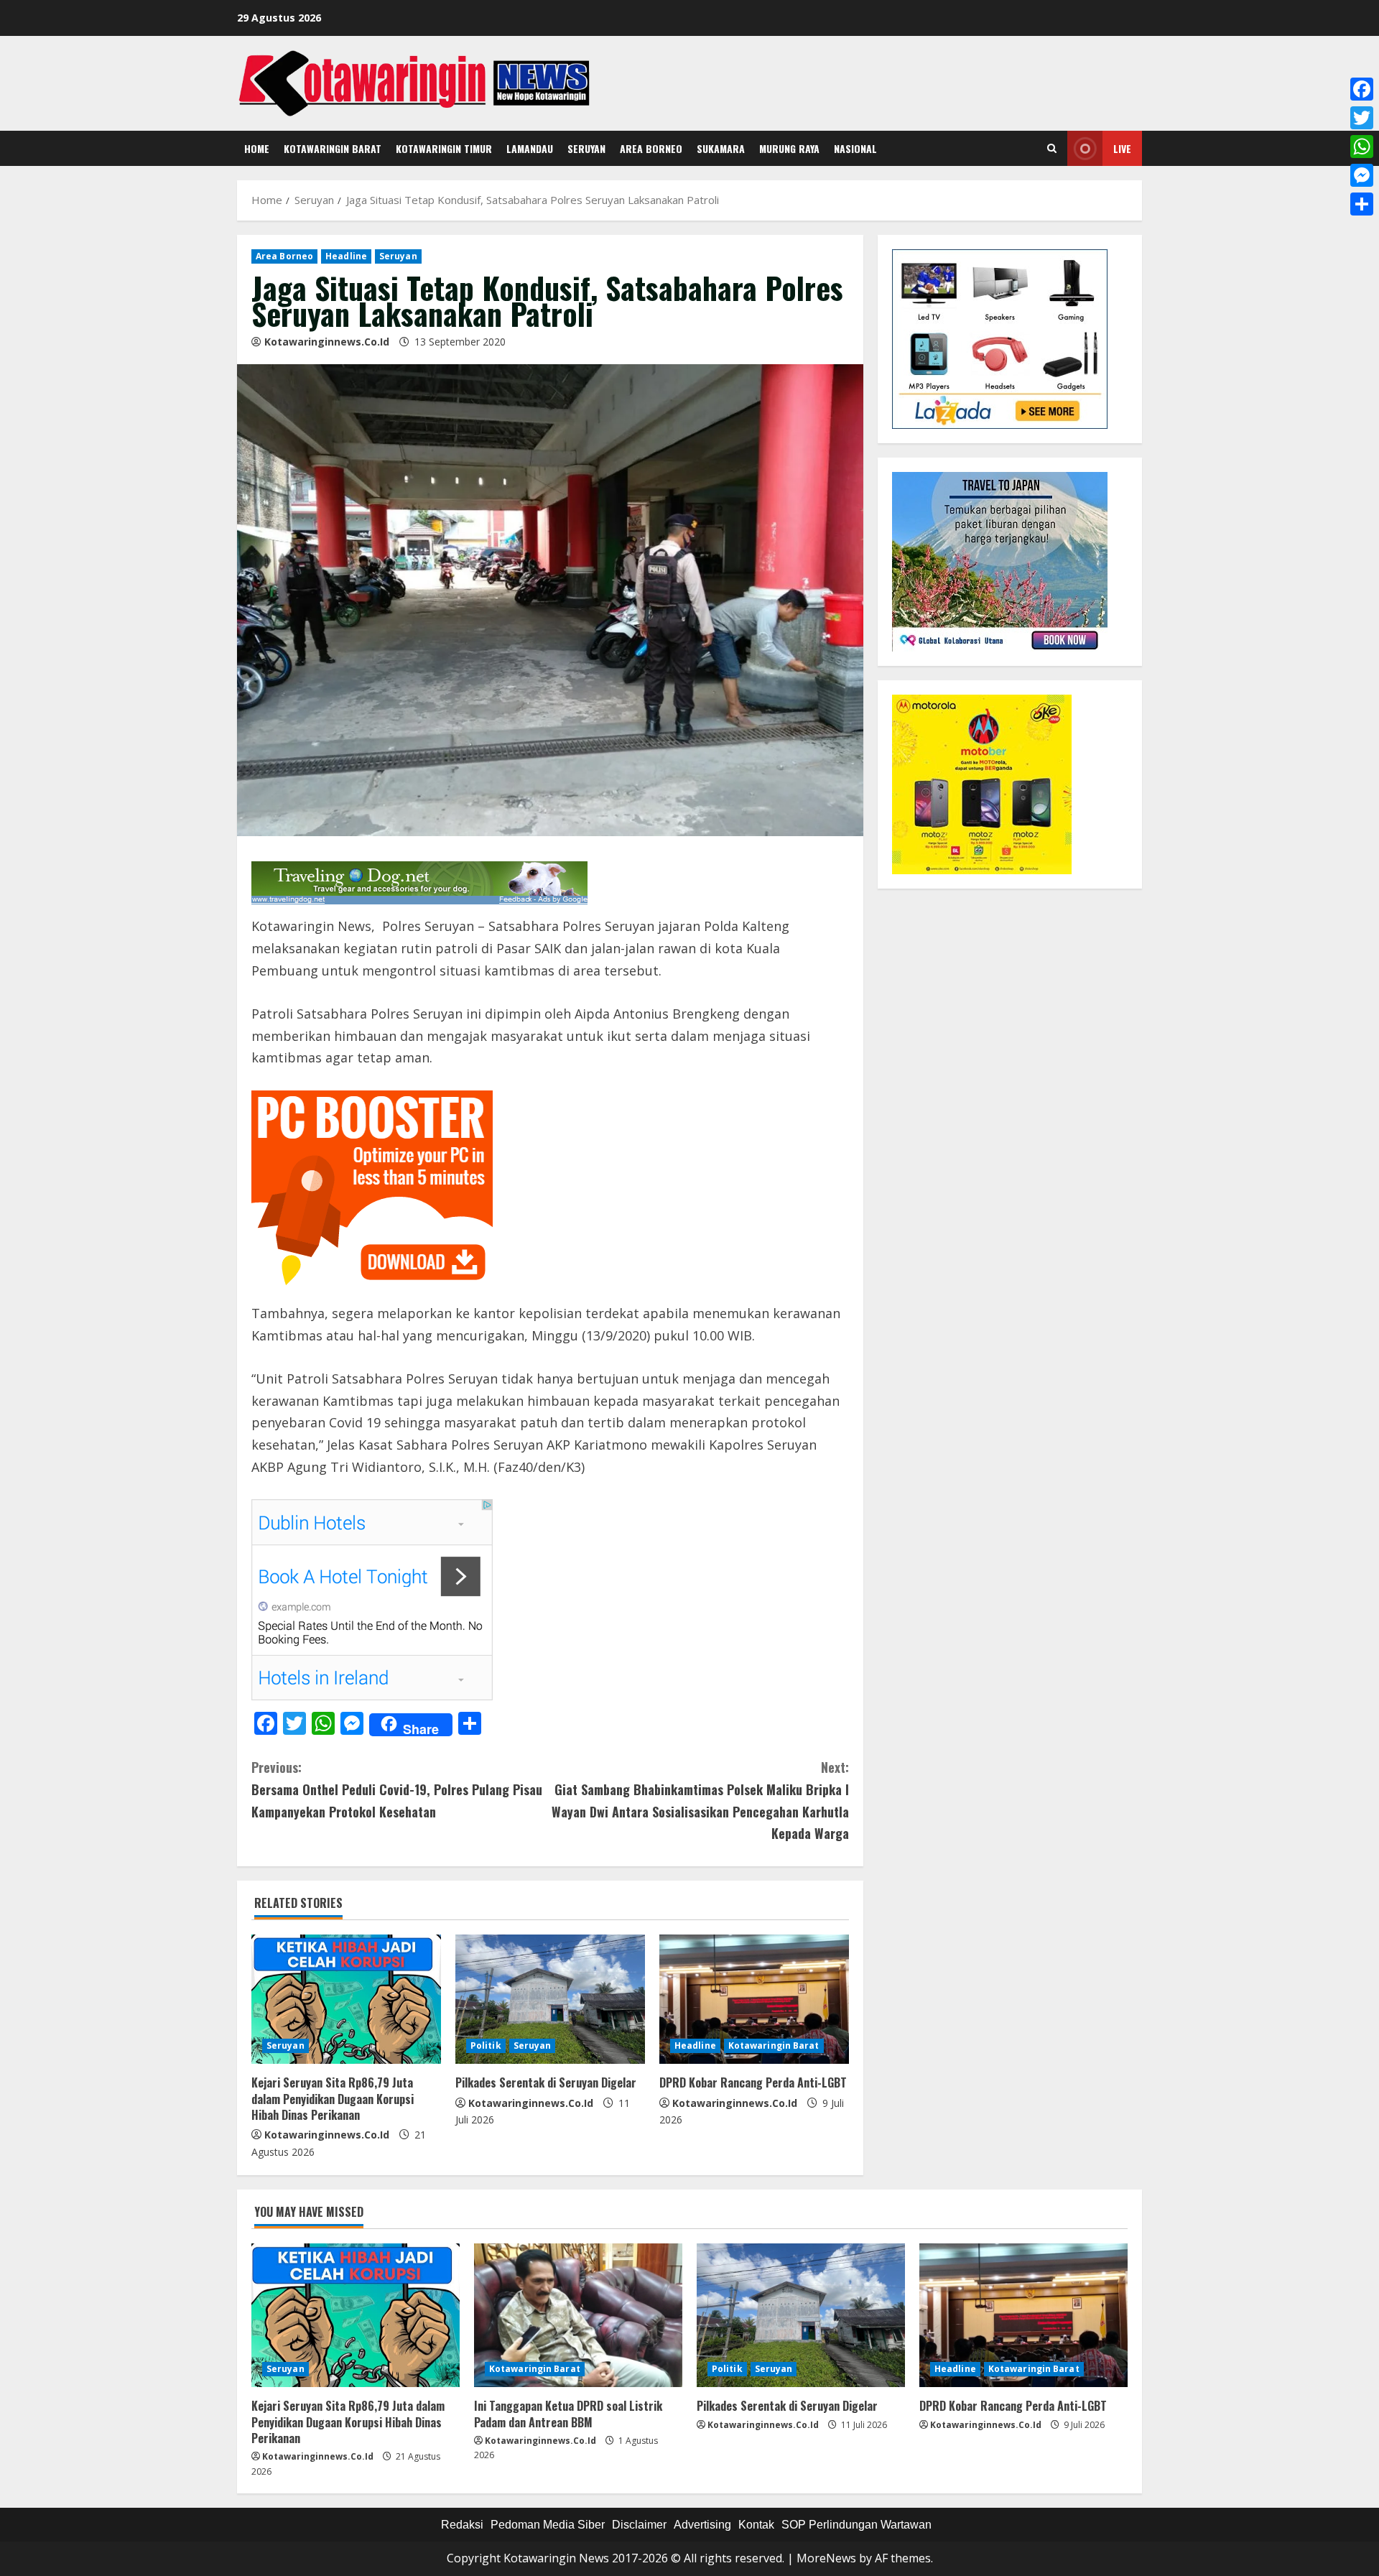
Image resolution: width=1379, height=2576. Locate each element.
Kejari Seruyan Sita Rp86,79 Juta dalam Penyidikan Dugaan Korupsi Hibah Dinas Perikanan (333, 2099)
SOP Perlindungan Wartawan (856, 2525)
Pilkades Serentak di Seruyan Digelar (546, 2082)
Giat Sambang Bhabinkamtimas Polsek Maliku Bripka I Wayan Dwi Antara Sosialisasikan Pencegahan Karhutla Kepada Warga (700, 1800)
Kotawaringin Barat (333, 148)
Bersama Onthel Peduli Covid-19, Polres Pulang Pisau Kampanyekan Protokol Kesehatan (397, 1789)
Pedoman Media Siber (548, 2525)
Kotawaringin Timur (444, 148)
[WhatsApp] (1362, 147)
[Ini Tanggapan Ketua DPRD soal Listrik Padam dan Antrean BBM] (578, 2315)
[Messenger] (1362, 175)
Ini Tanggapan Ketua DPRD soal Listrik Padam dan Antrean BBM (568, 2414)
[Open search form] (1052, 149)
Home (257, 148)
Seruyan (586, 148)
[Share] (1362, 204)
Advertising (702, 2525)
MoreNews (826, 2558)
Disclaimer (639, 2525)
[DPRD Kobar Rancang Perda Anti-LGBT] (754, 1999)
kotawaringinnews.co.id (327, 342)
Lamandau (530, 148)
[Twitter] (1362, 118)
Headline (346, 256)
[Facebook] (1362, 89)
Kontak (756, 2525)
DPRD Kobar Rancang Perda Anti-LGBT (753, 2082)
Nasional (855, 148)
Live (1122, 148)
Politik (486, 2045)
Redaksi (462, 2525)
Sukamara (721, 148)
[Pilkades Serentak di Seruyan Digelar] (550, 1999)
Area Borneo (651, 148)
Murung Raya (789, 148)
